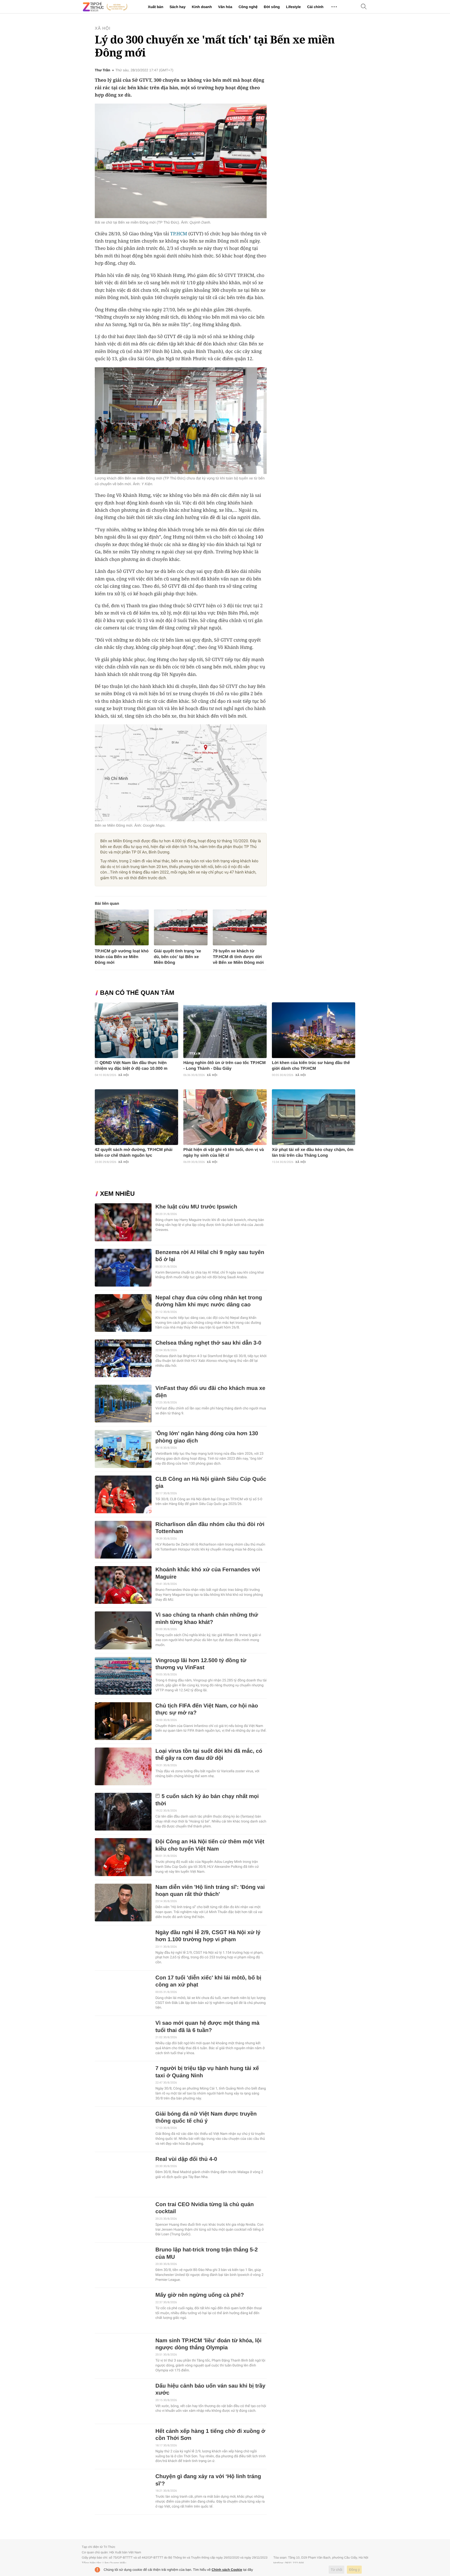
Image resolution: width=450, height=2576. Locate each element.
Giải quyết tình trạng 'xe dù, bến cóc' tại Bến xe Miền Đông (178, 957)
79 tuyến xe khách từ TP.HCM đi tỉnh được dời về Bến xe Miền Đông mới (238, 957)
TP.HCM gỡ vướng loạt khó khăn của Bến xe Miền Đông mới (122, 957)
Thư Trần (102, 70)
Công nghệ (248, 7)
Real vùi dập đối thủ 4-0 (186, 2159)
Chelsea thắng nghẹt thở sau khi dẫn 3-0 (208, 1343)
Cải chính (315, 7)
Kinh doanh (202, 7)
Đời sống (272, 7)
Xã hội (103, 29)
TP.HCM (179, 234)
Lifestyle (293, 7)
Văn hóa (225, 7)
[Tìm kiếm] (364, 7)
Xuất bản (156, 7)
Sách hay (177, 7)
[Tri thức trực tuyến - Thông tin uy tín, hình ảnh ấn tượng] (105, 7)
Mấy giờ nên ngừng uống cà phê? (200, 2295)
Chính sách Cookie (227, 2570)
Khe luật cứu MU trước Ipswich (196, 1207)
